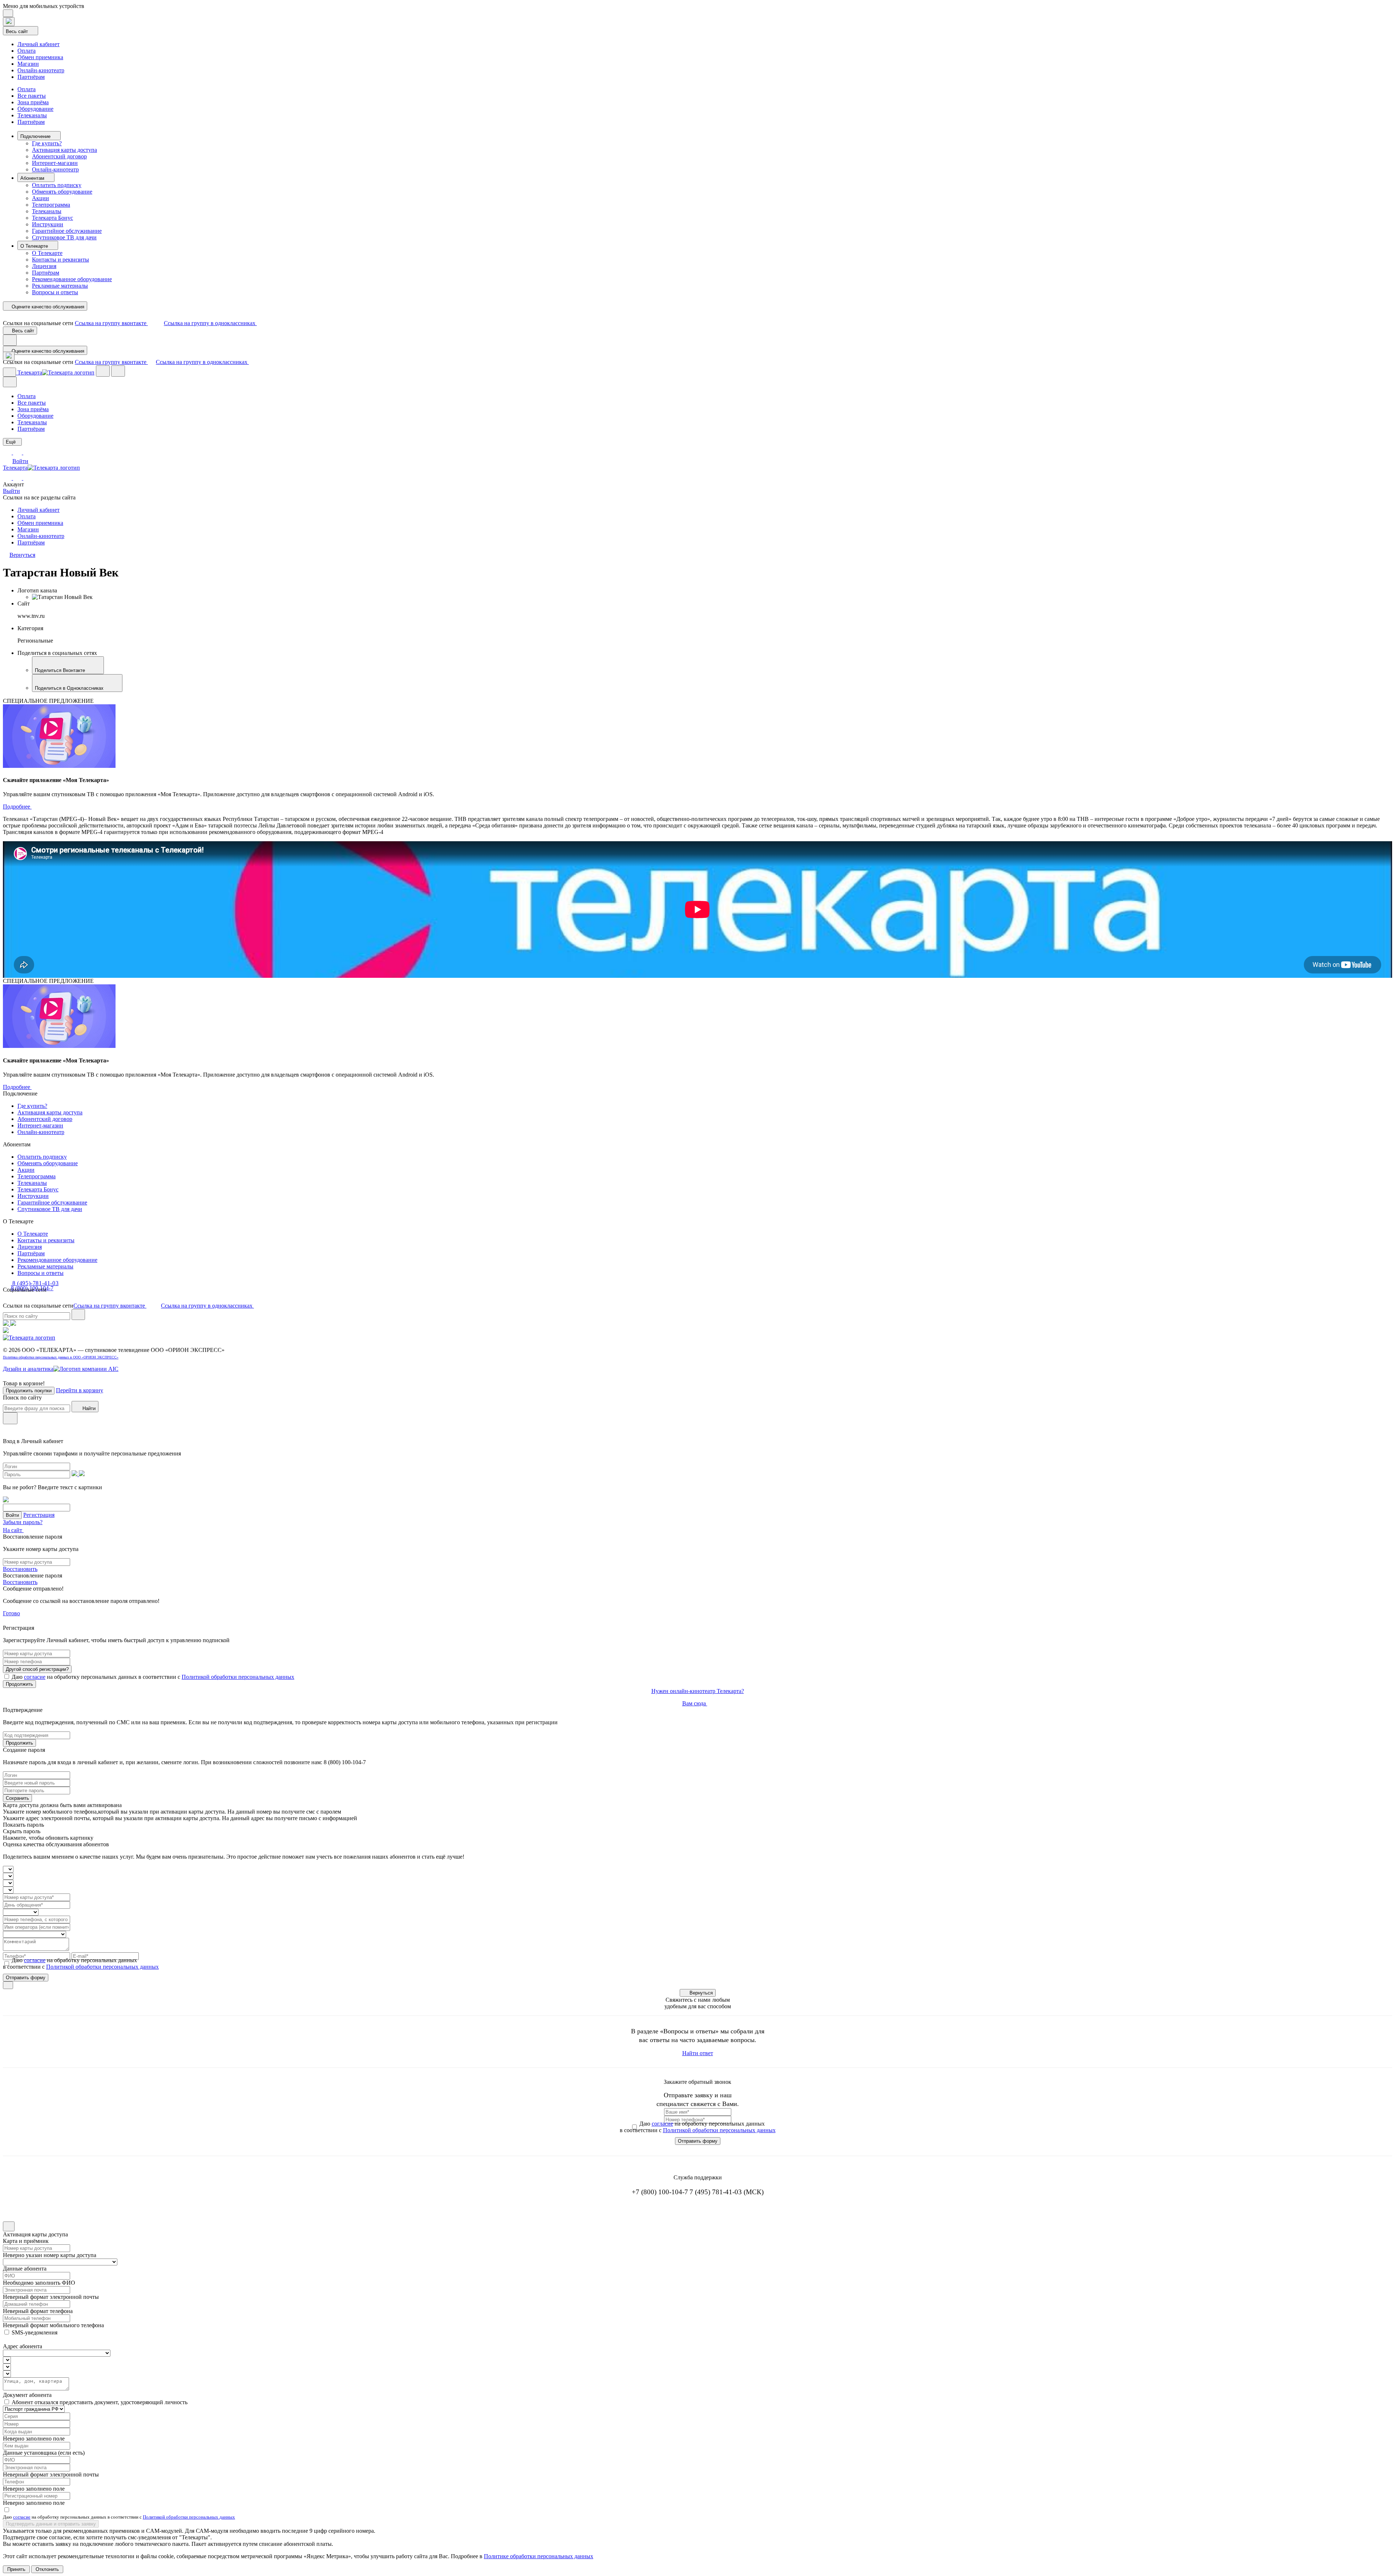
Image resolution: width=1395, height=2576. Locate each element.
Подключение (36, 136)
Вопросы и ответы (55, 292)
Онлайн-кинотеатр (41, 70)
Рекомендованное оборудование (72, 279)
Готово (11, 1613)
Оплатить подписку (57, 185)
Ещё (11, 442)
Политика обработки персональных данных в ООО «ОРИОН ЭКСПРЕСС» (61, 1357)
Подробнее (17, 807)
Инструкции (48, 224)
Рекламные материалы (60, 286)
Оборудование (35, 109)
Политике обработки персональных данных (539, 2556)
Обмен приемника (40, 57)
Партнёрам (31, 77)
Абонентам (33, 178)
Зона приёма (33, 102)
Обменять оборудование (62, 192)
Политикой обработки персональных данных (238, 1677)
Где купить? (47, 143)
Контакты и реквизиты (60, 260)
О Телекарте (35, 246)
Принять (16, 2569)
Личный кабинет (39, 44)
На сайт (13, 1530)
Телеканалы (32, 115)
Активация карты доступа (64, 150)
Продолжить (19, 1684)
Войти (20, 461)
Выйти (11, 491)
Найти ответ (698, 2053)
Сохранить (17, 1798)
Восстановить (20, 1569)
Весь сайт (18, 31)
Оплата (27, 51)
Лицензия (44, 266)
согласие (35, 1677)
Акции (41, 198)
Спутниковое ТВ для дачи (64, 237)
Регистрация (39, 1515)
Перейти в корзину (80, 1390)
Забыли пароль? (23, 1522)
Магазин (28, 64)
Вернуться (701, 1993)
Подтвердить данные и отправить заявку (51, 2524)
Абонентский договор (59, 156)
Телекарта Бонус (52, 218)
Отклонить (47, 2569)
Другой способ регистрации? (37, 1669)
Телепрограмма (51, 205)
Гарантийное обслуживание (67, 231)
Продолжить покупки (29, 1391)
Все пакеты (32, 96)
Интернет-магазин (55, 163)
